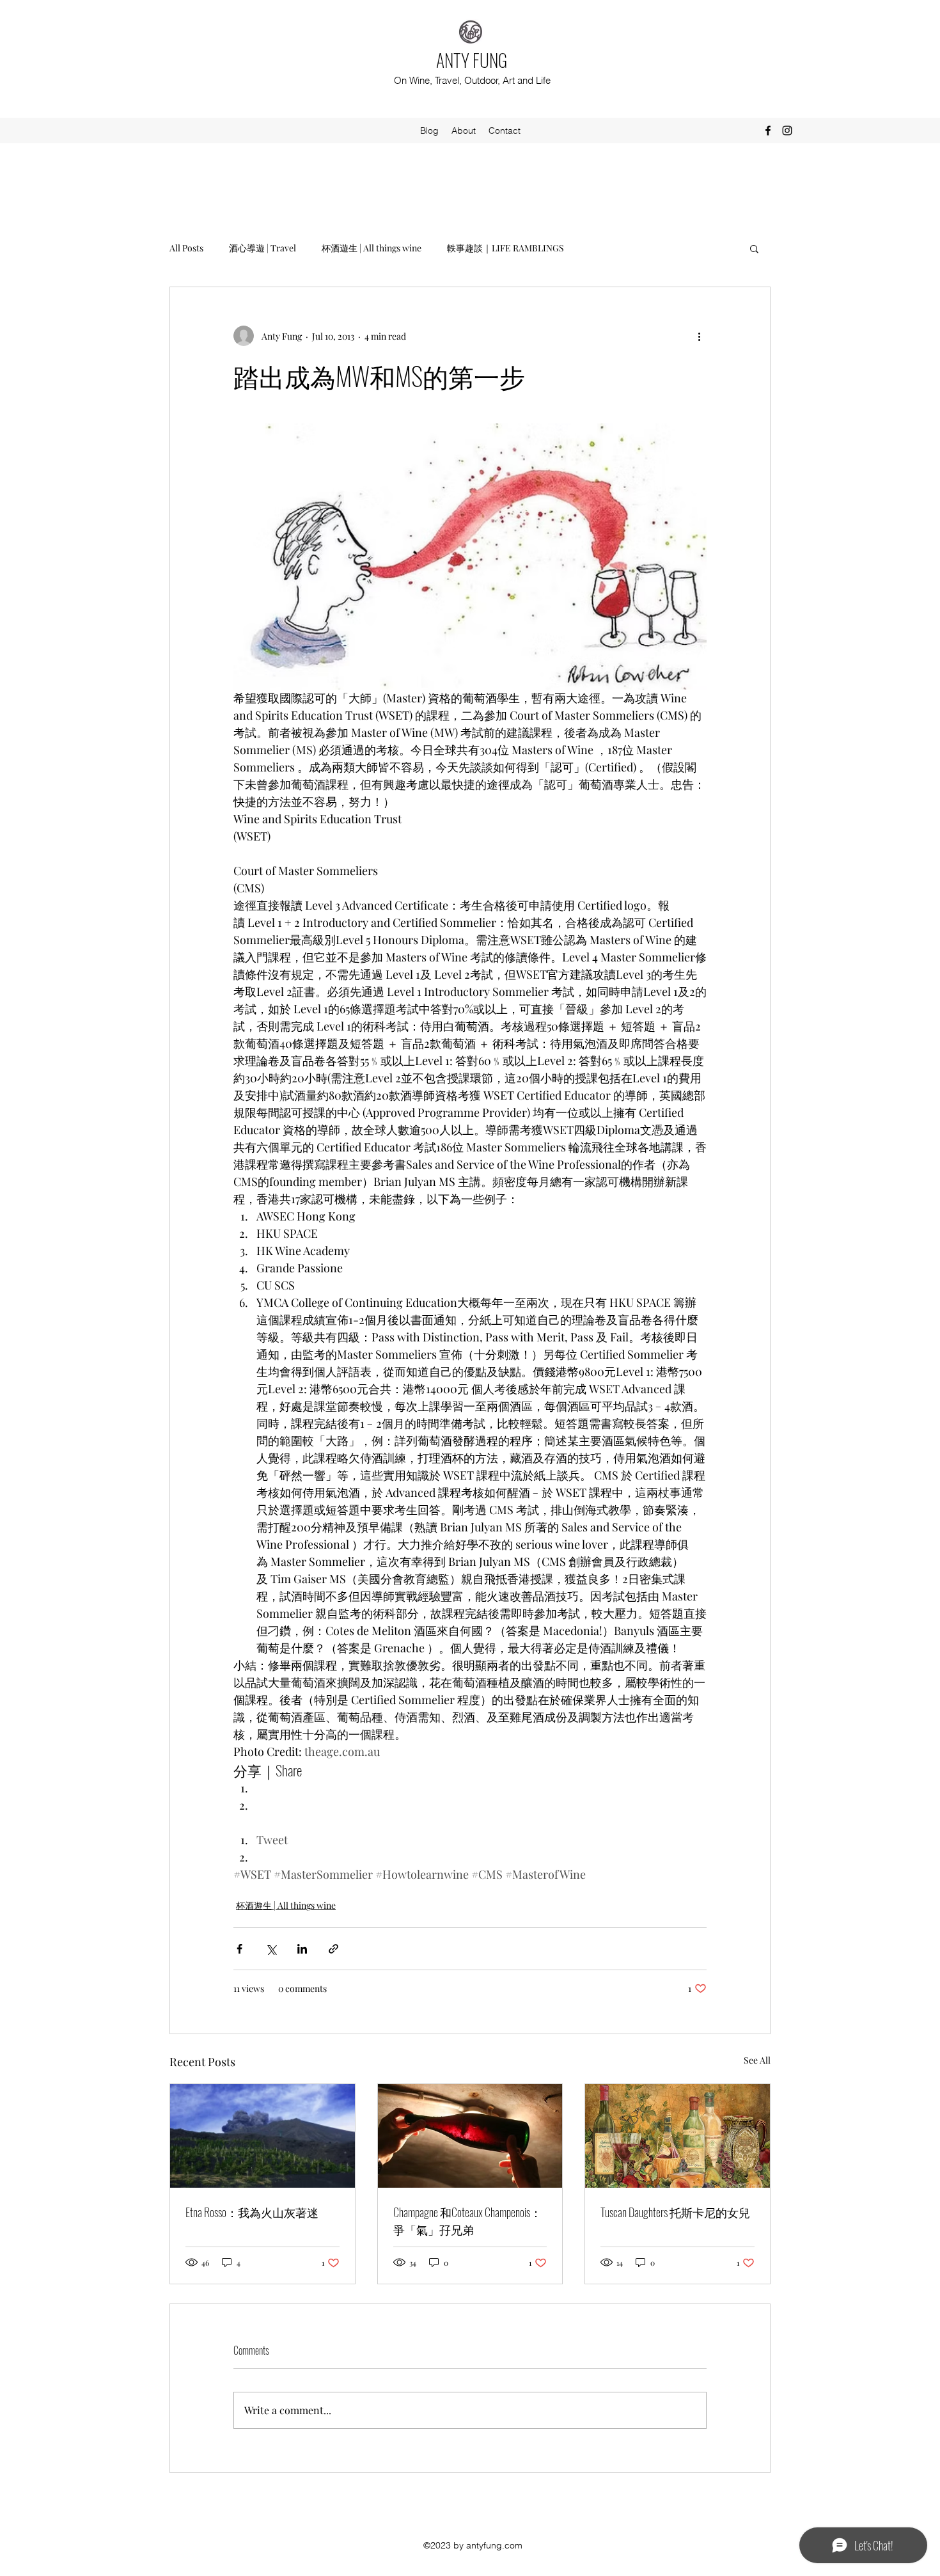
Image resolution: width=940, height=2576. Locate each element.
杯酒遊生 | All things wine (372, 248)
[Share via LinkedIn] (302, 1949)
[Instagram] (787, 130)
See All (757, 2060)
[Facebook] (768, 130)
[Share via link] (333, 1949)
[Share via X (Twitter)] (271, 1949)
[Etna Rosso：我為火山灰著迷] (262, 2136)
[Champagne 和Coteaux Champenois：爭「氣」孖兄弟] (470, 2136)
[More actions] (699, 336)
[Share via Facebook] (239, 1949)
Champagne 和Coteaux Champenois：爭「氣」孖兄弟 (467, 2221)
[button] (754, 248)
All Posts (186, 248)
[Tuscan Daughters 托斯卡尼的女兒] (678, 2136)
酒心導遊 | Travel (262, 248)
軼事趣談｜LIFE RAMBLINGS (505, 248)
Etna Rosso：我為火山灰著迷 (252, 2212)
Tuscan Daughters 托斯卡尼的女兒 (675, 2212)
